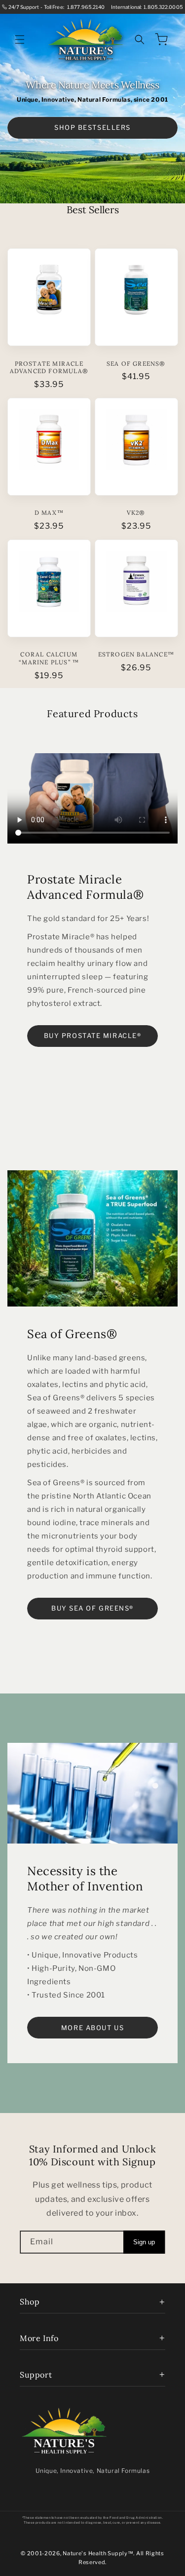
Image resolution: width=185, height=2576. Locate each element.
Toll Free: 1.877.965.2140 (74, 7)
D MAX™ (49, 513)
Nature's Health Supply (95, 2553)
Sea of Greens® (136, 364)
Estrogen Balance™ (136, 654)
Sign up (144, 2242)
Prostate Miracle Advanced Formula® (49, 367)
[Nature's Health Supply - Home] (64, 2431)
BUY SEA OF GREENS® (92, 1608)
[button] (20, 39)
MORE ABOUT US (92, 2028)
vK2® (136, 513)
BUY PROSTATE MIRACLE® (93, 1036)
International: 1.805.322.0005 (147, 7)
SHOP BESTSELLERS (92, 127)
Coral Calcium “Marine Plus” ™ (49, 658)
